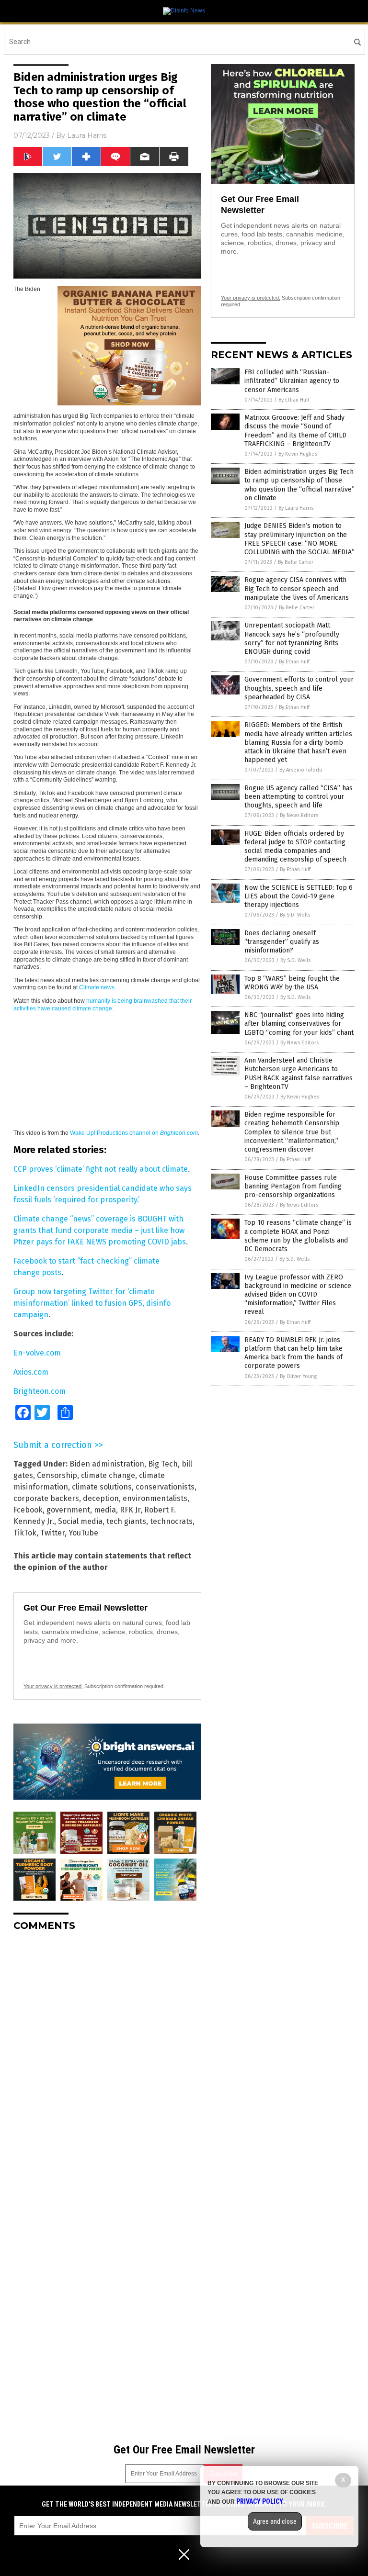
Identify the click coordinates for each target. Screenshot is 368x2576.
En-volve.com (37, 1353)
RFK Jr (130, 1510)
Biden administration (107, 1464)
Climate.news (97, 987)
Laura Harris (87, 135)
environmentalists (155, 1498)
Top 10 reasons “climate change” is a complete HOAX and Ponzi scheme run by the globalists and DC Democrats (298, 1236)
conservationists (165, 1487)
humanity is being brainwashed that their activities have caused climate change (103, 1005)
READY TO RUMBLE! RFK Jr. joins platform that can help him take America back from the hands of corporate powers (293, 1353)
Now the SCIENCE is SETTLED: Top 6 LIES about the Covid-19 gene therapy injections (299, 896)
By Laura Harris (296, 508)
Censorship (57, 1475)
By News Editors (299, 815)
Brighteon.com (40, 1391)
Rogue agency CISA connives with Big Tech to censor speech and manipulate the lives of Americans (297, 588)
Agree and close (275, 2521)
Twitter (52, 1533)
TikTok (25, 1533)
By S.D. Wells (295, 915)
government (68, 1510)
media (105, 1510)
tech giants (126, 1521)
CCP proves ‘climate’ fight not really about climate (101, 1169)
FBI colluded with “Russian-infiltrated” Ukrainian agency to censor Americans (292, 381)
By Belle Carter (296, 562)
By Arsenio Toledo (301, 770)
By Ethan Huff (294, 400)
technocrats (171, 1521)
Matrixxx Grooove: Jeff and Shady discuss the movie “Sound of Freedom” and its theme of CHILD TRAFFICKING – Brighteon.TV (295, 431)
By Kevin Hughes (298, 454)
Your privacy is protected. (53, 1686)
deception (101, 1498)
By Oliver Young (298, 1376)
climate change (108, 1475)
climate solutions (102, 1487)
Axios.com (31, 1372)
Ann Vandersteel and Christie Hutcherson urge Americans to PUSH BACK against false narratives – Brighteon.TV (299, 1074)
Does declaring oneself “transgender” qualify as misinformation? (282, 942)
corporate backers (46, 1498)
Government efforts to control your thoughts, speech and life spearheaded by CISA (299, 688)
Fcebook (28, 1510)
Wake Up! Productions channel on (134, 1133)
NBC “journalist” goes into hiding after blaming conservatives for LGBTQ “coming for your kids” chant (299, 1024)
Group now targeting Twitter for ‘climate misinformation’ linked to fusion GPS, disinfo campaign (92, 1303)
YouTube (83, 1533)
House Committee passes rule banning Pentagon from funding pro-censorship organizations (293, 1186)
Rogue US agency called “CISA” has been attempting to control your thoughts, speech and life (299, 797)
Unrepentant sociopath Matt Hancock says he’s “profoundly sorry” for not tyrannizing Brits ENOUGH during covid (292, 638)
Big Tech (163, 1464)
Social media (80, 1521)
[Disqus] (107, 2059)
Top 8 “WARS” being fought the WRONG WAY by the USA (292, 983)
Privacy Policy (260, 2501)
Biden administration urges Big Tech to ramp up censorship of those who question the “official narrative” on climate (299, 485)
